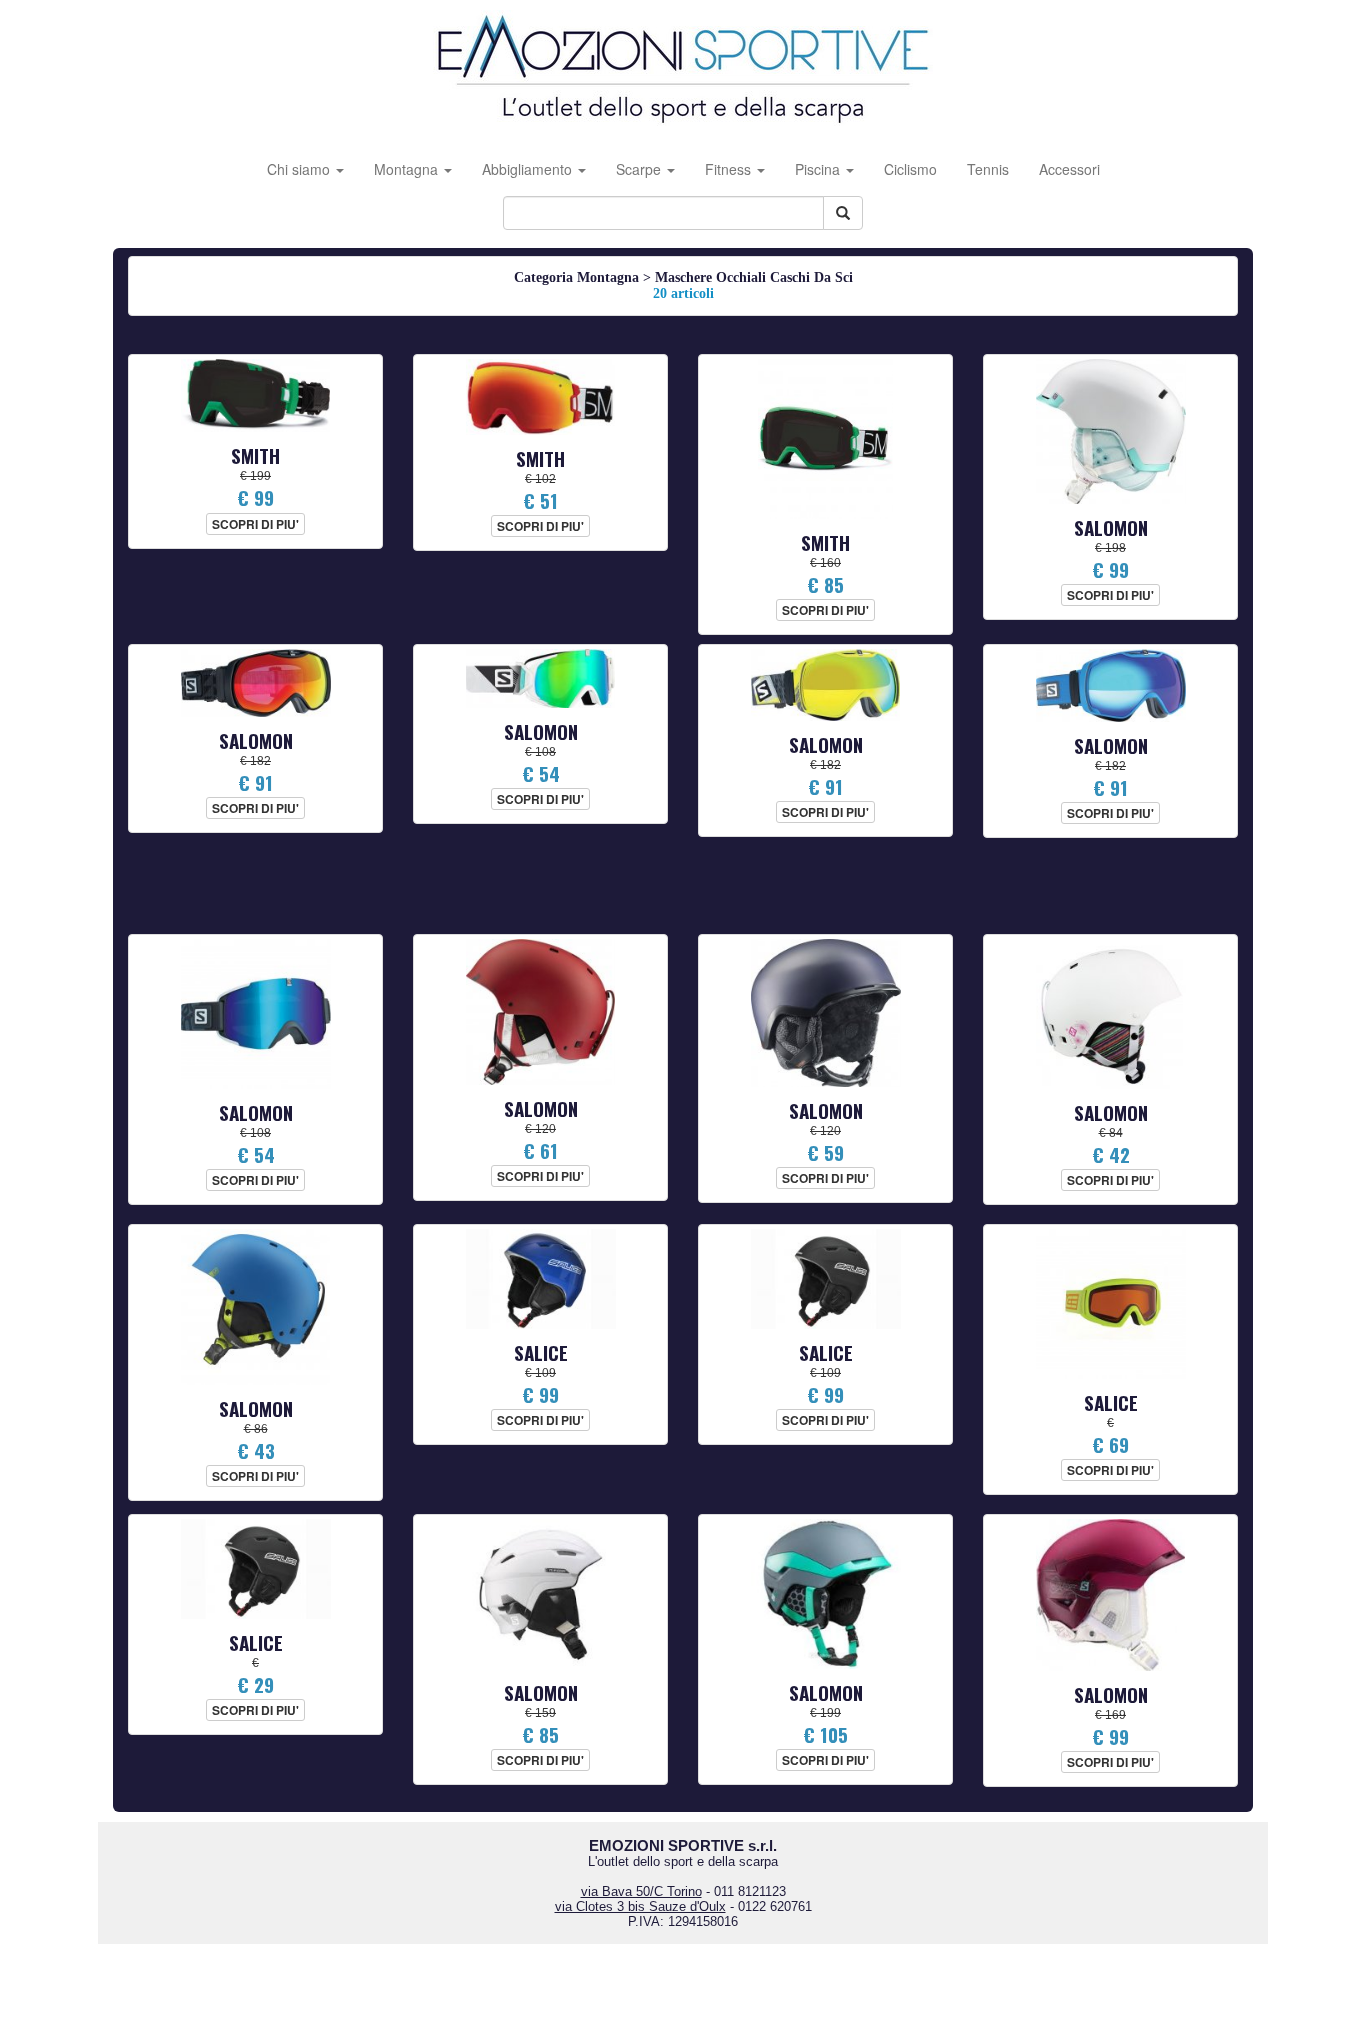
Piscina (819, 169)
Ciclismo (910, 169)
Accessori (1069, 169)
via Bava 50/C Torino (641, 1891)
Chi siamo (300, 169)
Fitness (730, 169)
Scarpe (640, 169)
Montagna (408, 169)
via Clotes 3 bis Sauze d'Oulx (640, 1906)
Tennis (988, 169)
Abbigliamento (529, 169)
